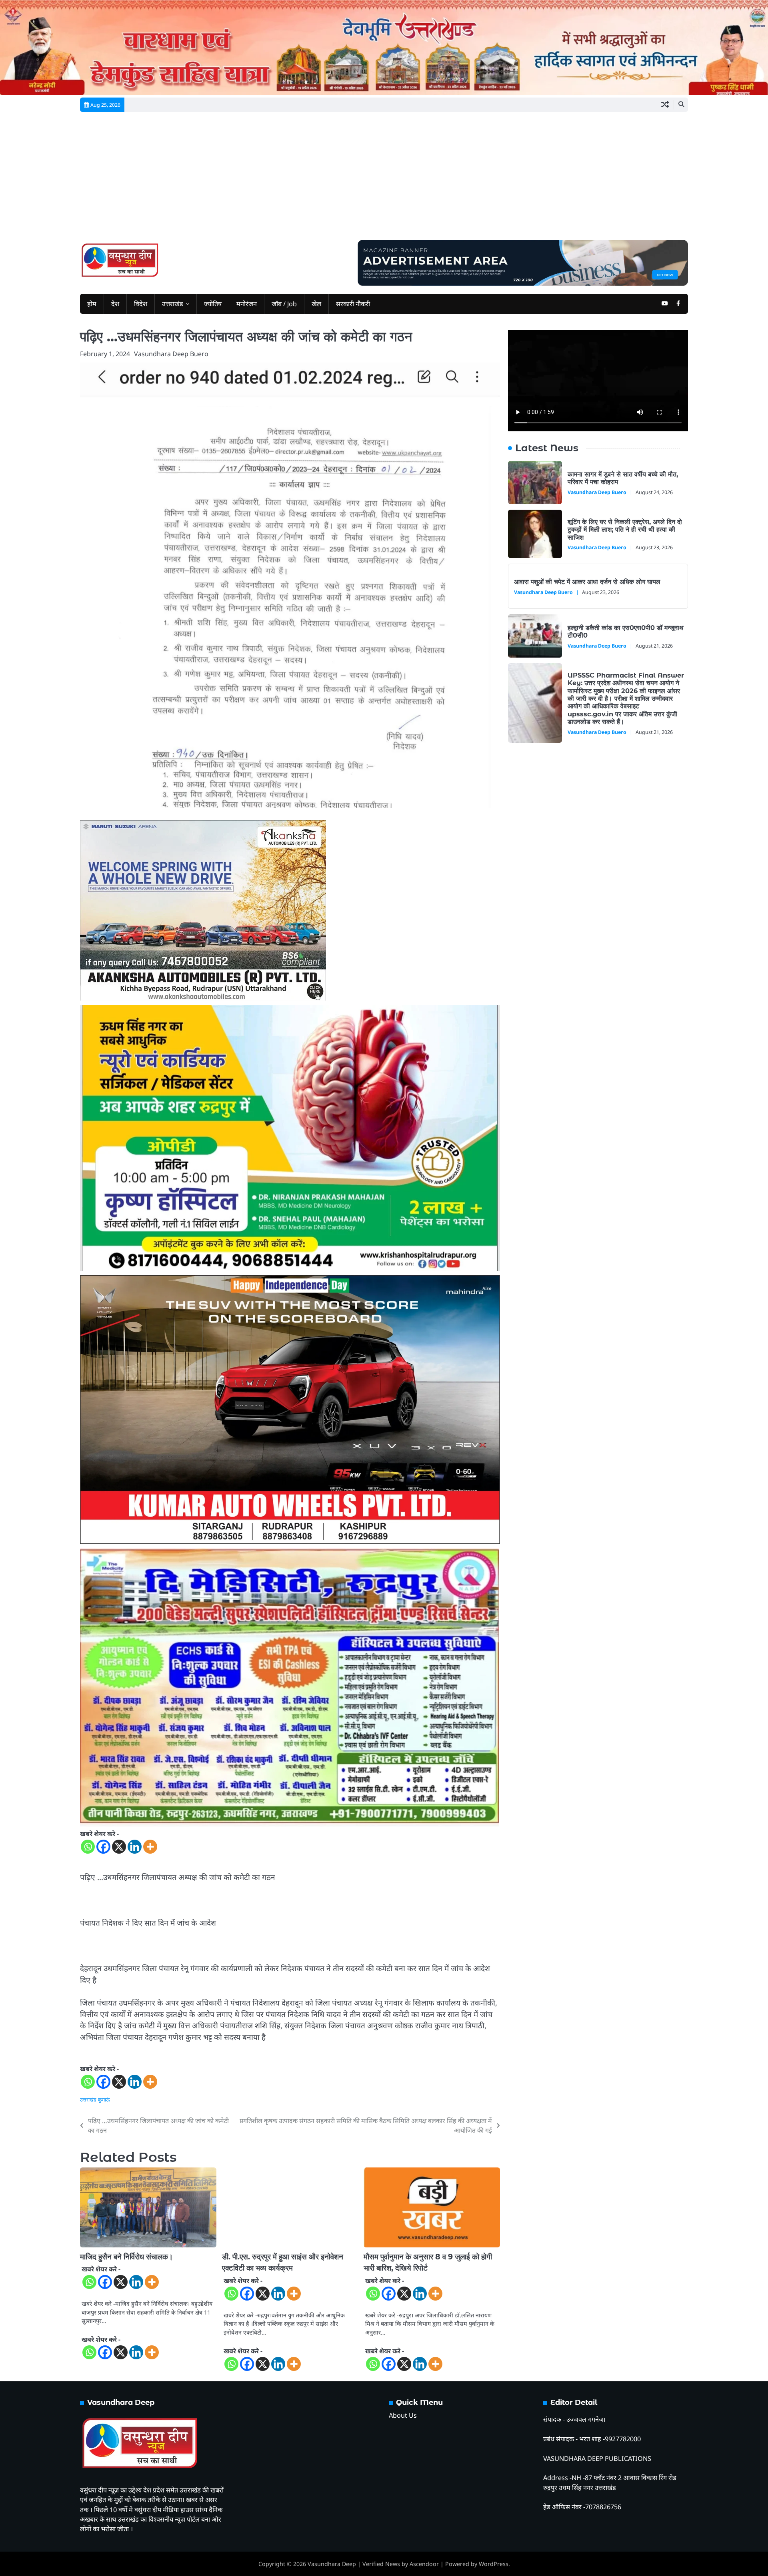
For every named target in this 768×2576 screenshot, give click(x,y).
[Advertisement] (384, 180)
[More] (150, 1847)
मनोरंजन (247, 304)
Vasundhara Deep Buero (171, 354)
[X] (119, 1847)
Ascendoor (424, 2564)
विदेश (141, 304)
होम (92, 304)
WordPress (494, 2564)
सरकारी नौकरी (353, 304)
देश (115, 304)
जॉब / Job (284, 304)
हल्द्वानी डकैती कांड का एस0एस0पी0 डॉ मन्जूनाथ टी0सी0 (626, 631)
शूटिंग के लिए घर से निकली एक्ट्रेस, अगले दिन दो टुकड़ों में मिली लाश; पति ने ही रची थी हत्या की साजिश (625, 529)
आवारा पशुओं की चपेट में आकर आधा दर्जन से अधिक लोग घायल (587, 582)
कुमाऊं (104, 2100)
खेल (316, 304)
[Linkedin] (135, 1847)
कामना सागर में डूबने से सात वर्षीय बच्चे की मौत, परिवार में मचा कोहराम (623, 478)
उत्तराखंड (173, 304)
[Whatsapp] (88, 1847)
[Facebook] (103, 1847)
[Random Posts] (665, 105)
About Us (403, 2415)
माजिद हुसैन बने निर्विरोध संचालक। (127, 2257)
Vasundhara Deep (332, 2564)
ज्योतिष (213, 304)
